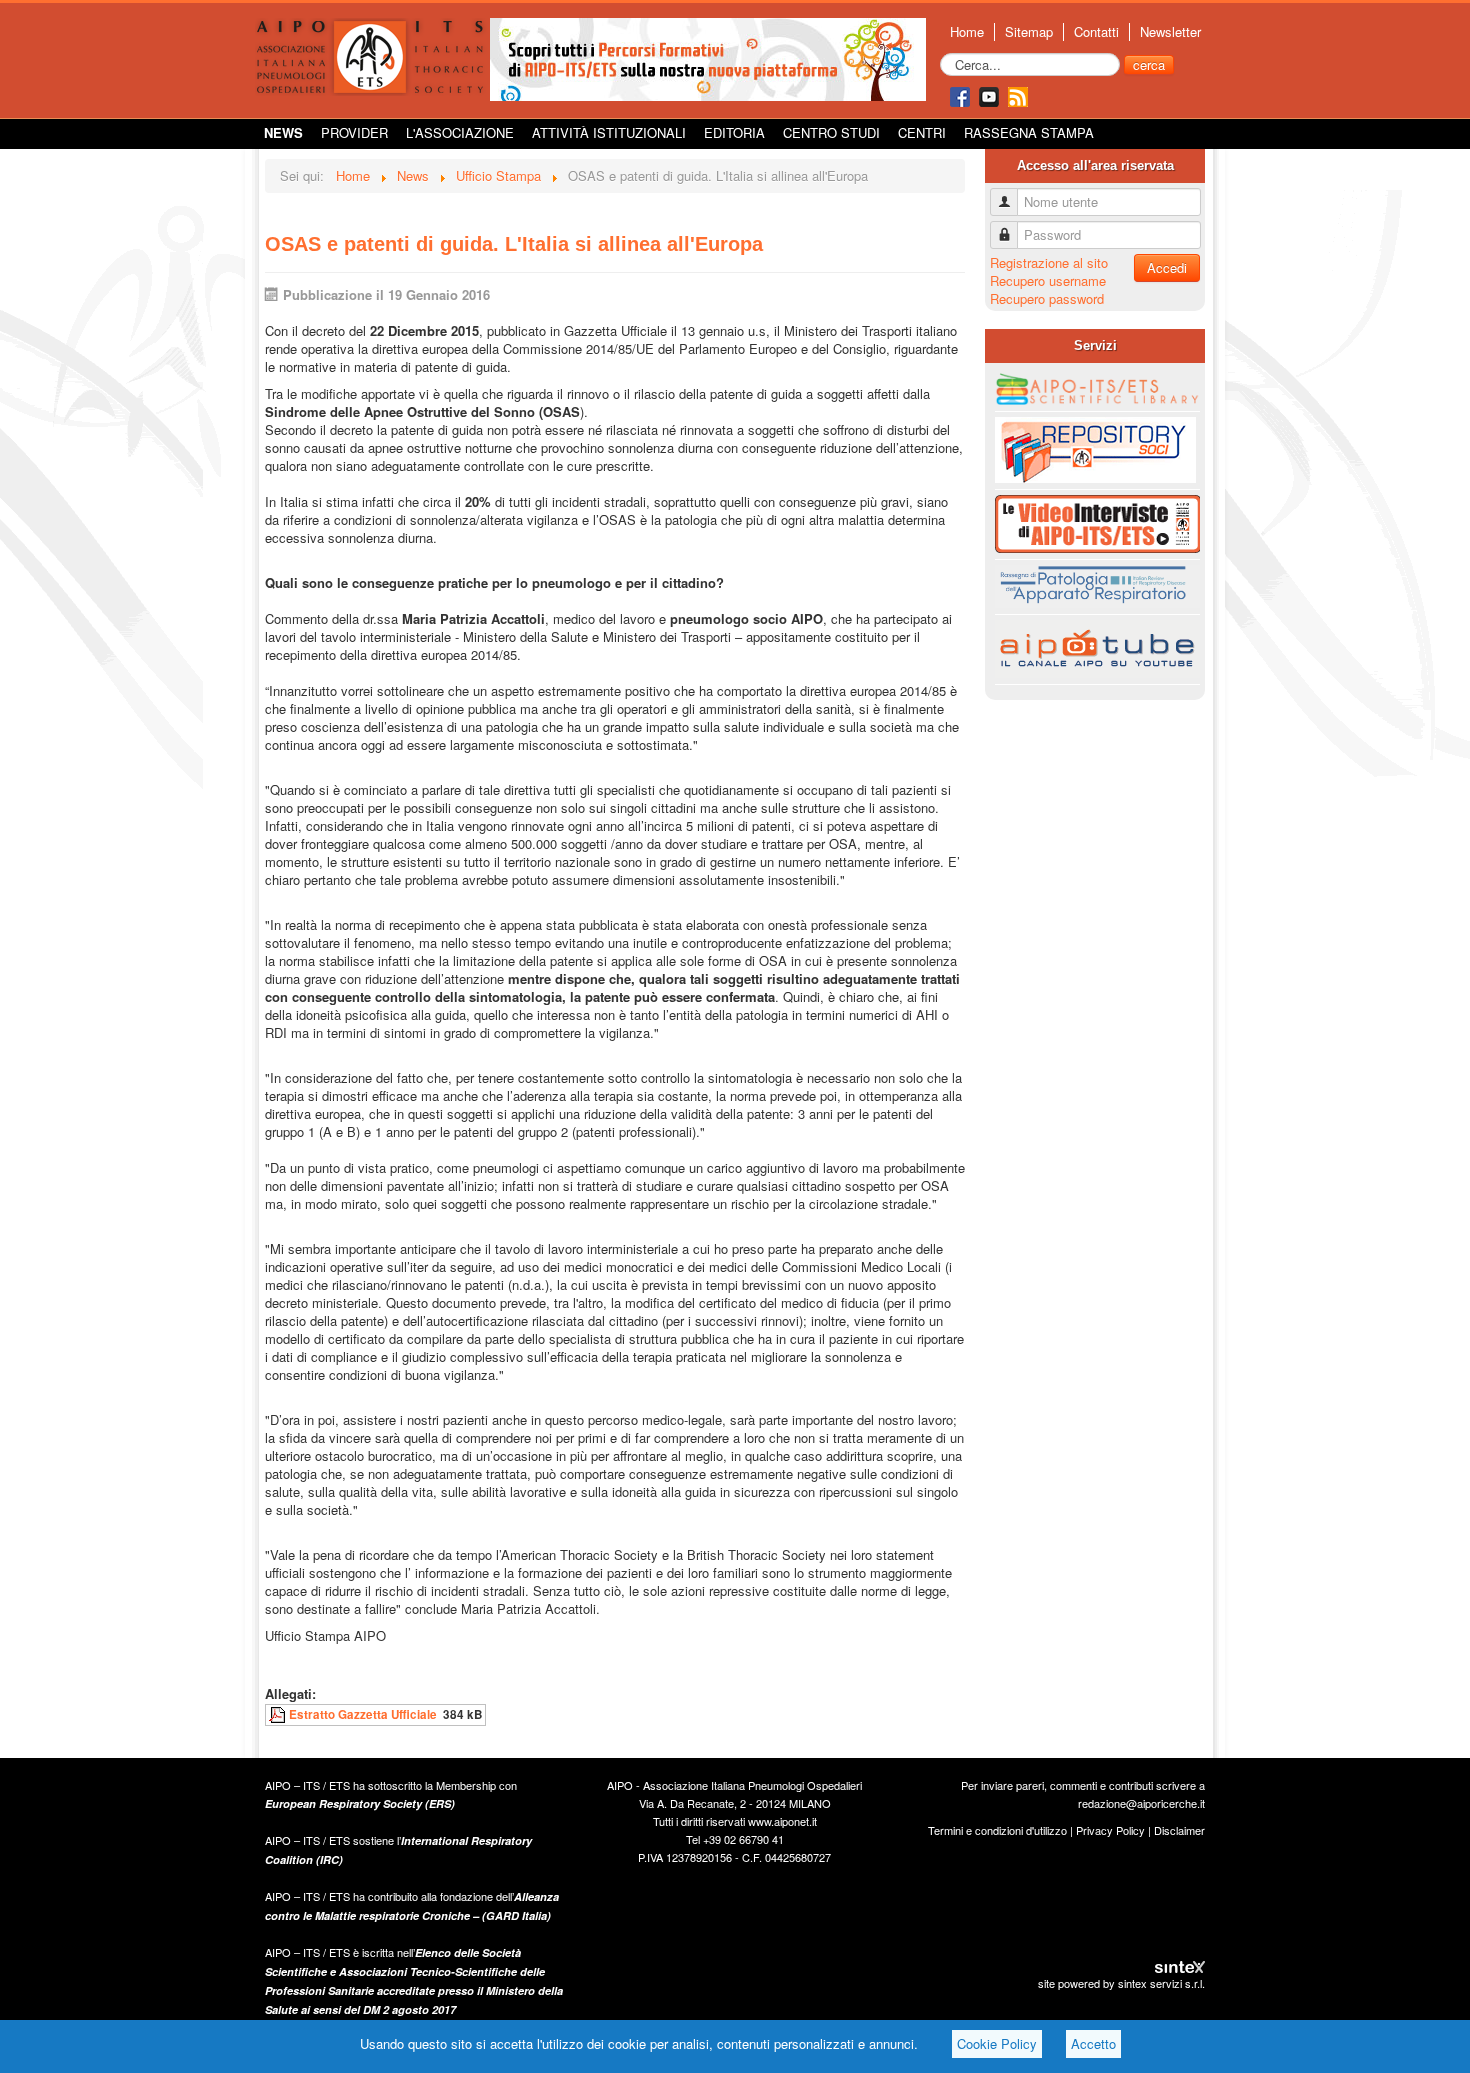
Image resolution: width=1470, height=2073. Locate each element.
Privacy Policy (1110, 1830)
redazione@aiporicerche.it (1141, 1803)
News (283, 132)
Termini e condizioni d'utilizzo (997, 1830)
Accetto (1093, 2043)
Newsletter (1170, 32)
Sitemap (1029, 32)
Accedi (1167, 267)
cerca (1149, 64)
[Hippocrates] (708, 57)
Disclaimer (1179, 1830)
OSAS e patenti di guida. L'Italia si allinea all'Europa (514, 244)
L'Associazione (460, 132)
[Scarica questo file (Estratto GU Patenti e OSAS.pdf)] (279, 1714)
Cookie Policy (997, 2043)
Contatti (1096, 32)
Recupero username (1048, 280)
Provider (354, 132)
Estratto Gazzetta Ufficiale (363, 1714)
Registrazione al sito (1049, 262)
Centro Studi (831, 132)
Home (967, 32)
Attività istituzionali (609, 132)
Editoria (734, 132)
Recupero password (1047, 298)
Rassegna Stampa (1029, 132)
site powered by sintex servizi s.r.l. (1121, 1983)
